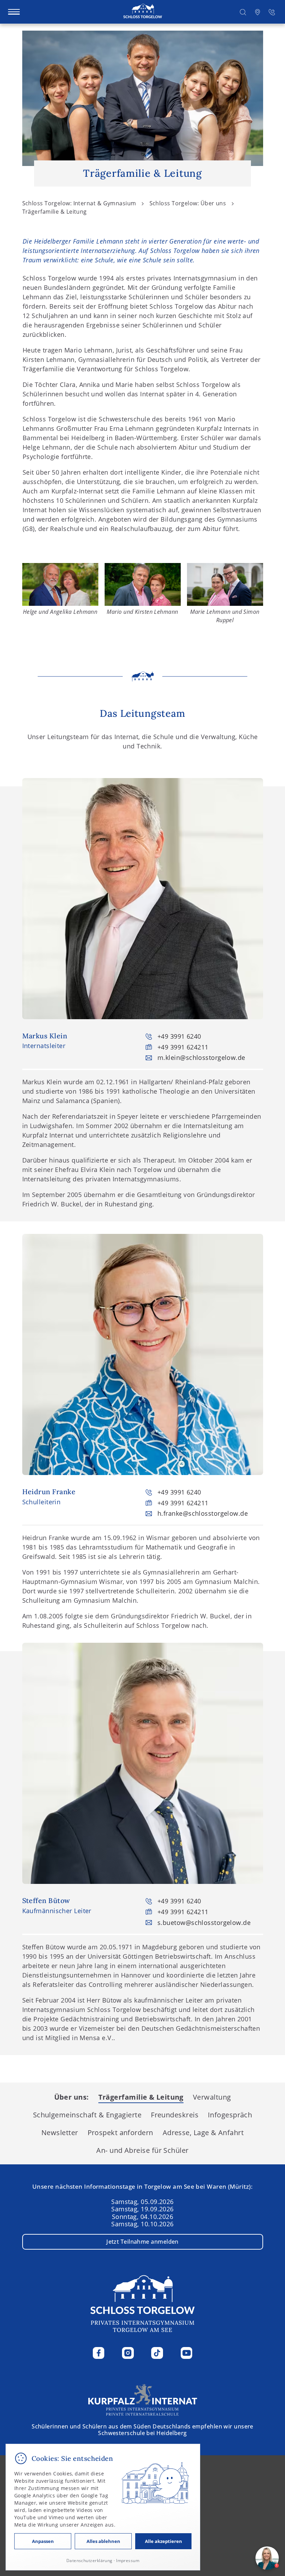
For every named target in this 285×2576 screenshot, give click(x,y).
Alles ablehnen (103, 2541)
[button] (243, 12)
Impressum (128, 2561)
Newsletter (60, 2132)
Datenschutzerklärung (89, 2561)
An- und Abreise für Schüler (142, 2150)
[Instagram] (128, 2353)
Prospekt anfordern (120, 2132)
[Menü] (14, 12)
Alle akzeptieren (164, 2541)
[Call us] (272, 12)
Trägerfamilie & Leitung (141, 2097)
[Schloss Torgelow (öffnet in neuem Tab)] (143, 2399)
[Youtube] (187, 2353)
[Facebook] (99, 2353)
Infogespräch (230, 2115)
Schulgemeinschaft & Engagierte (87, 2115)
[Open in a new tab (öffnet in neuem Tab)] (258, 12)
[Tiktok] (157, 2353)
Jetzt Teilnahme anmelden (142, 2242)
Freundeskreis (175, 2115)
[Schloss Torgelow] (143, 12)
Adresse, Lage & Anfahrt (203, 2132)
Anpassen (43, 2541)
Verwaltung (212, 2097)
